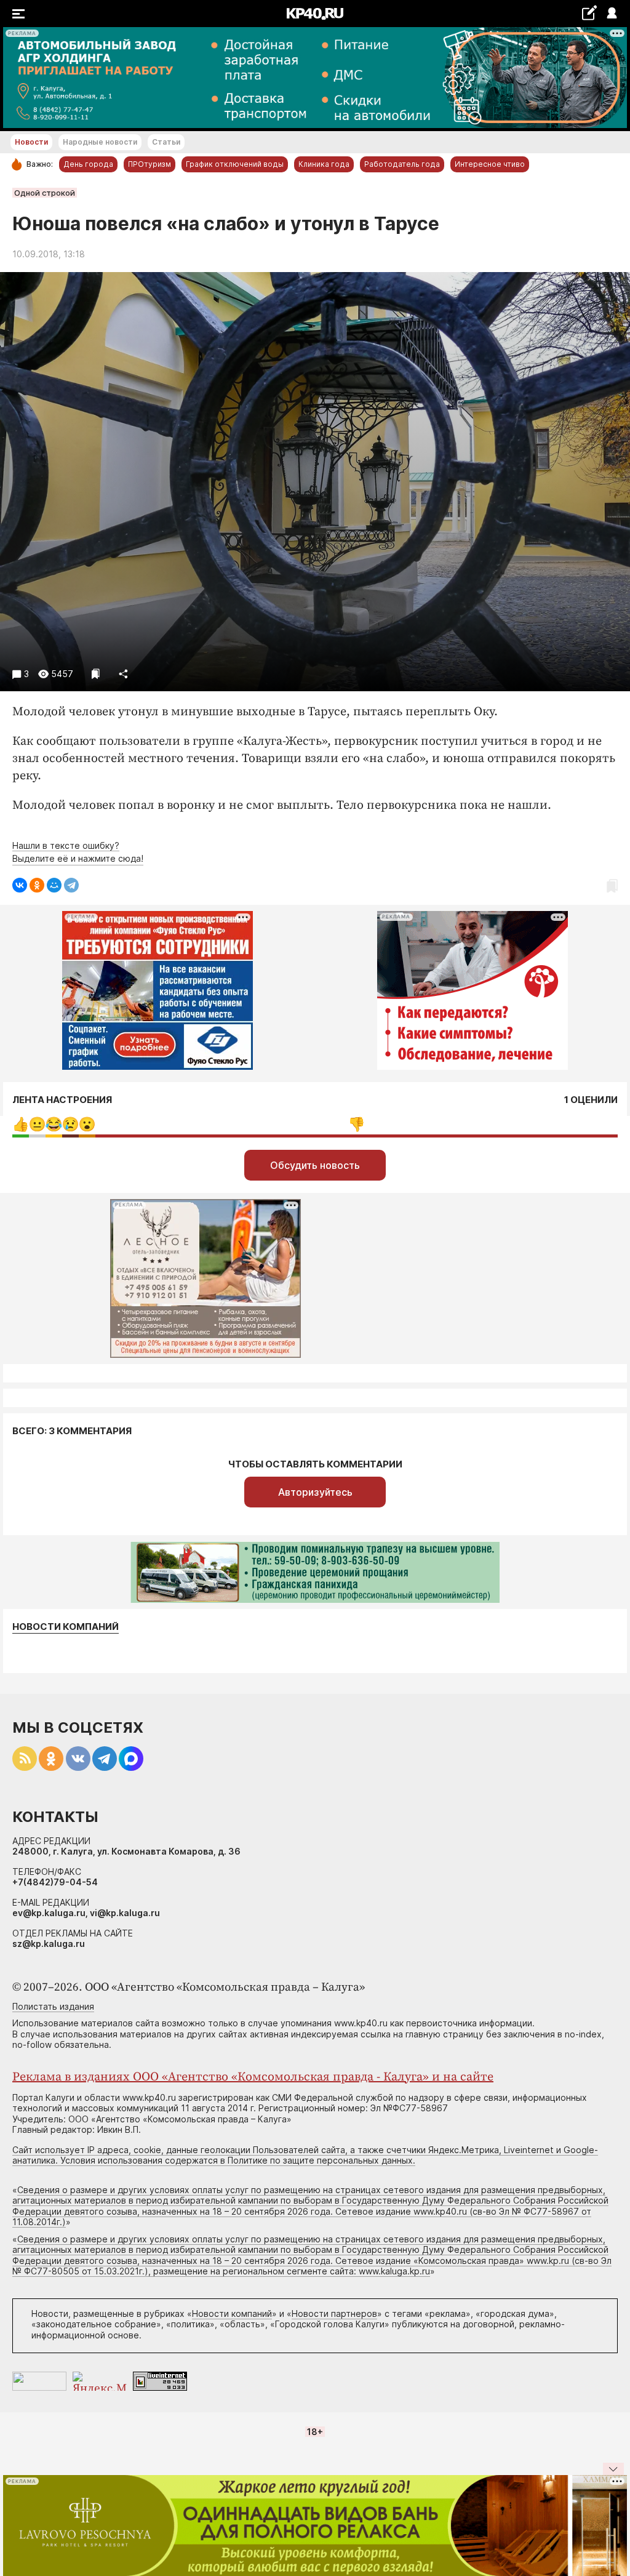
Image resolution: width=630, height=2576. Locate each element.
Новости (31, 142)
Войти (611, 14)
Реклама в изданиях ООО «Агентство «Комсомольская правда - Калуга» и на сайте (253, 2077)
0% (21, 1124)
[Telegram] (71, 885)
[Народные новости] (589, 13)
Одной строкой (45, 193)
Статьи (166, 142)
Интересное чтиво (490, 164)
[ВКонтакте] (20, 885)
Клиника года (324, 164)
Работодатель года (402, 164)
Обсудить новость (315, 1165)
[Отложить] (96, 674)
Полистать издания (53, 2006)
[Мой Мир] (54, 885)
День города (88, 164)
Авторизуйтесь (315, 1492)
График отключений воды (235, 164)
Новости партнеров (334, 2313)
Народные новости (100, 142)
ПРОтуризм (150, 164)
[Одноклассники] (37, 885)
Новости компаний (66, 1627)
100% (357, 1124)
